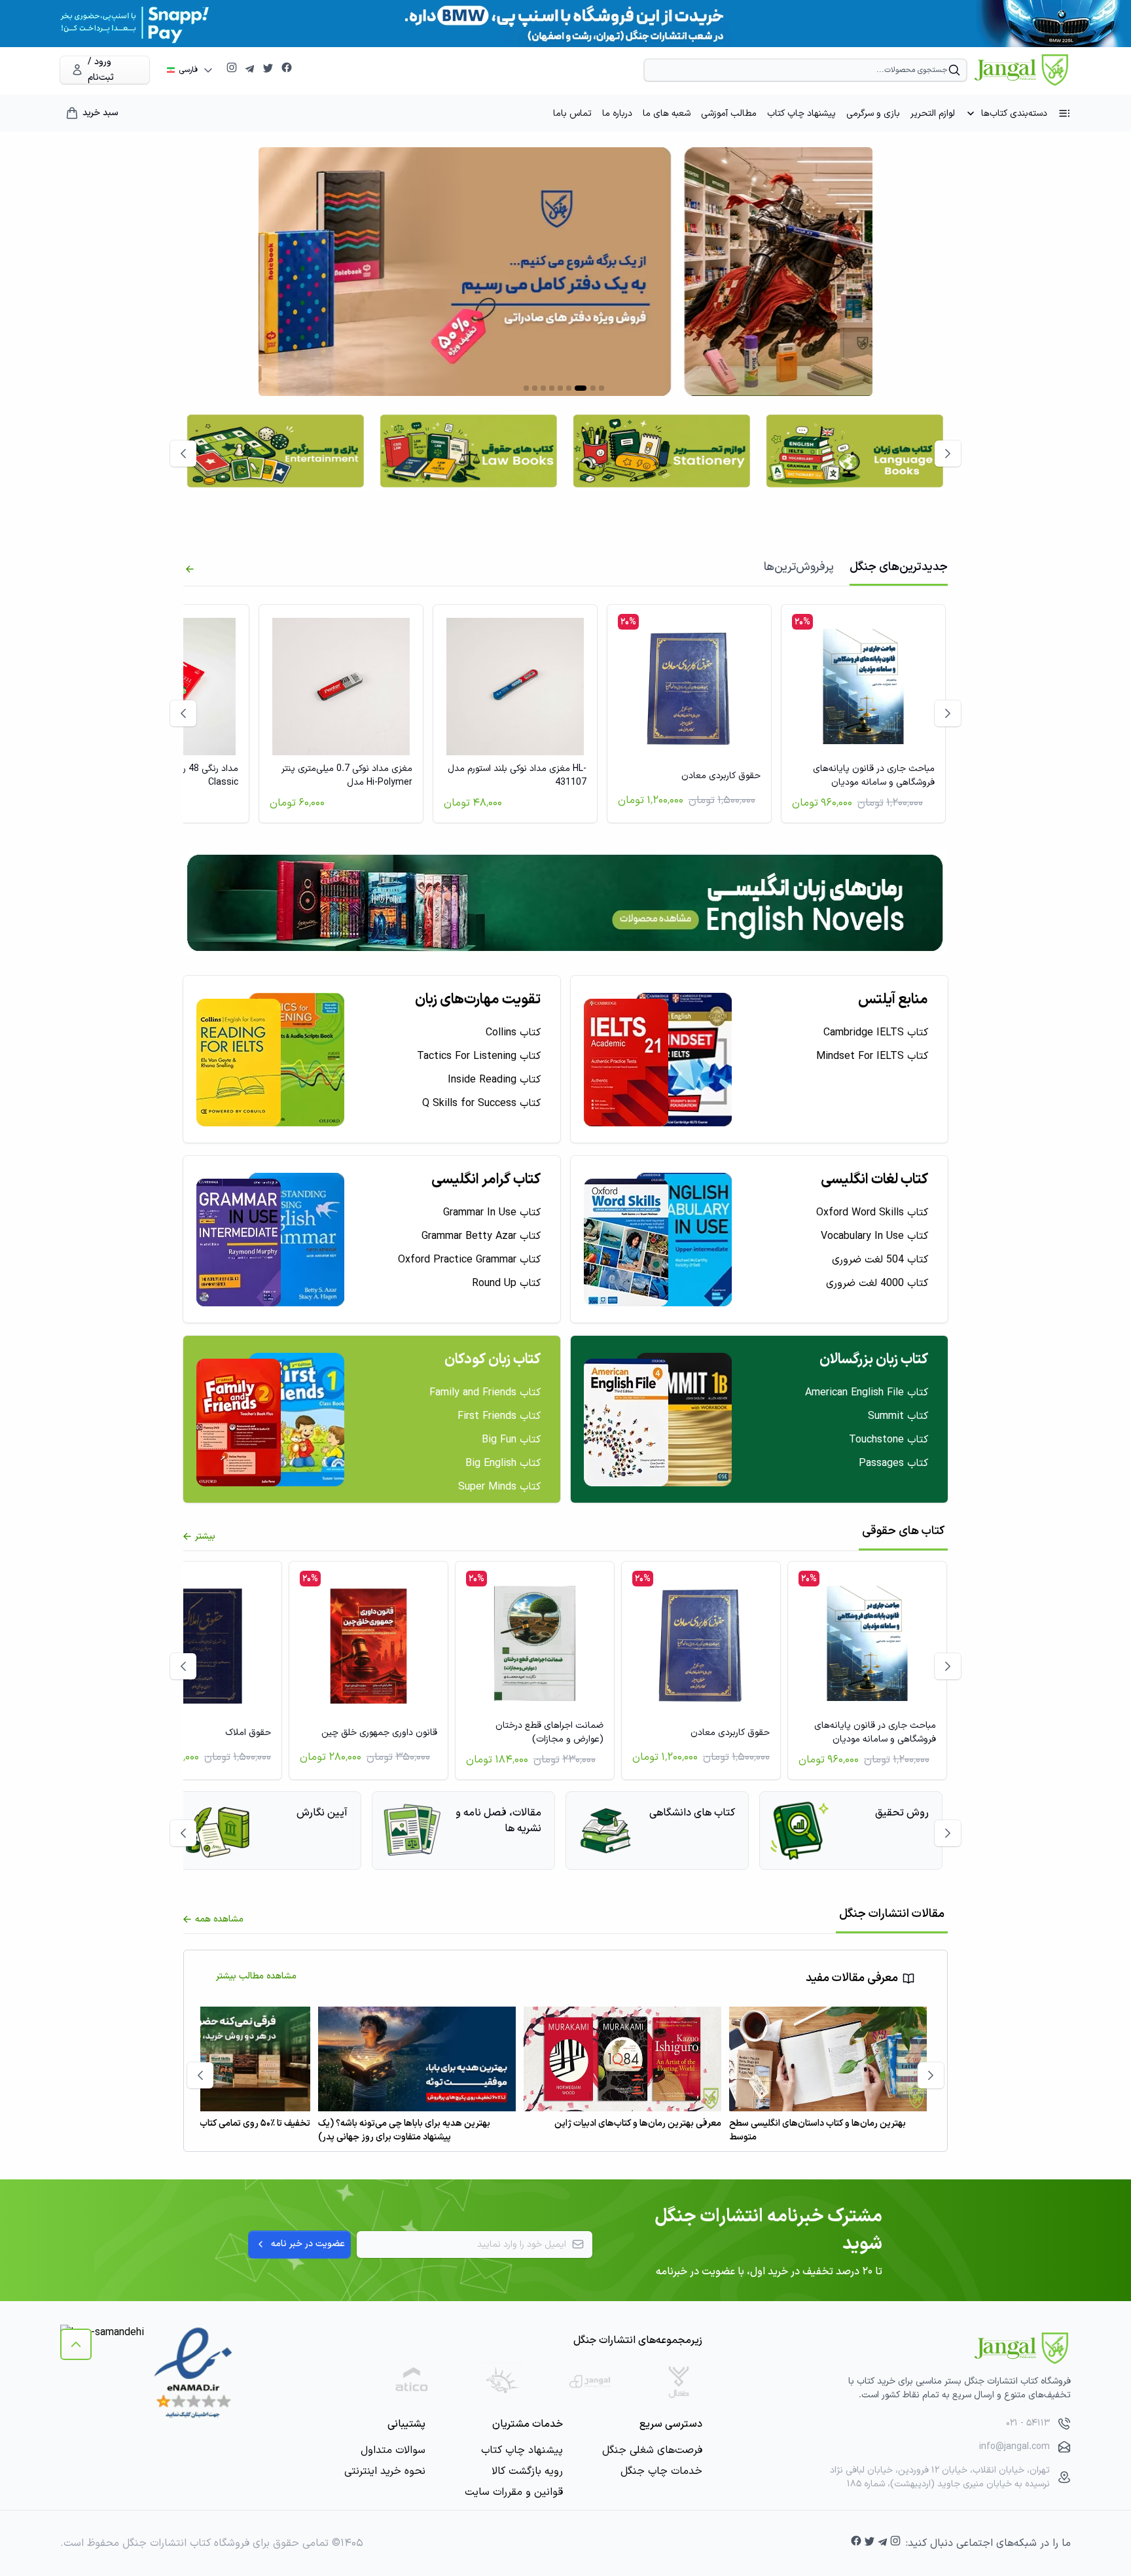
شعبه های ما (667, 114)
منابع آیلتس (893, 1000)
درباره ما (617, 114)
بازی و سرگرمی (873, 114)
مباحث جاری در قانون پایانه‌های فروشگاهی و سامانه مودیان (874, 776)
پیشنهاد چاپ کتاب (801, 114)
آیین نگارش (322, 1813)
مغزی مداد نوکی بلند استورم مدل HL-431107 (517, 776)
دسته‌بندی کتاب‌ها (1014, 114)
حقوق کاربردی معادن (721, 776)
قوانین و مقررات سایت (514, 2492)
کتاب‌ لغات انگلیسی (874, 1180)
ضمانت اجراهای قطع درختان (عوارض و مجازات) (549, 1732)
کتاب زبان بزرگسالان (874, 1360)
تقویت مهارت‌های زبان (478, 1000)
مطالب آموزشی (729, 114)
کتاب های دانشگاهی (692, 1813)
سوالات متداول (393, 2450)
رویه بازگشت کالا (527, 2471)
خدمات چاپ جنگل (661, 2471)
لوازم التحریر (933, 114)
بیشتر (205, 1536)
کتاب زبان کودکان (493, 1360)
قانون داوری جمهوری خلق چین (379, 1733)
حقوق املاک (248, 1733)
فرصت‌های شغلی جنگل (652, 2450)
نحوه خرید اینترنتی (385, 2471)
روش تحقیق (902, 1813)
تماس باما (572, 114)
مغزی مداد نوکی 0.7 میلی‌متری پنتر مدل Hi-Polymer (347, 776)
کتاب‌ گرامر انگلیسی (486, 1180)
